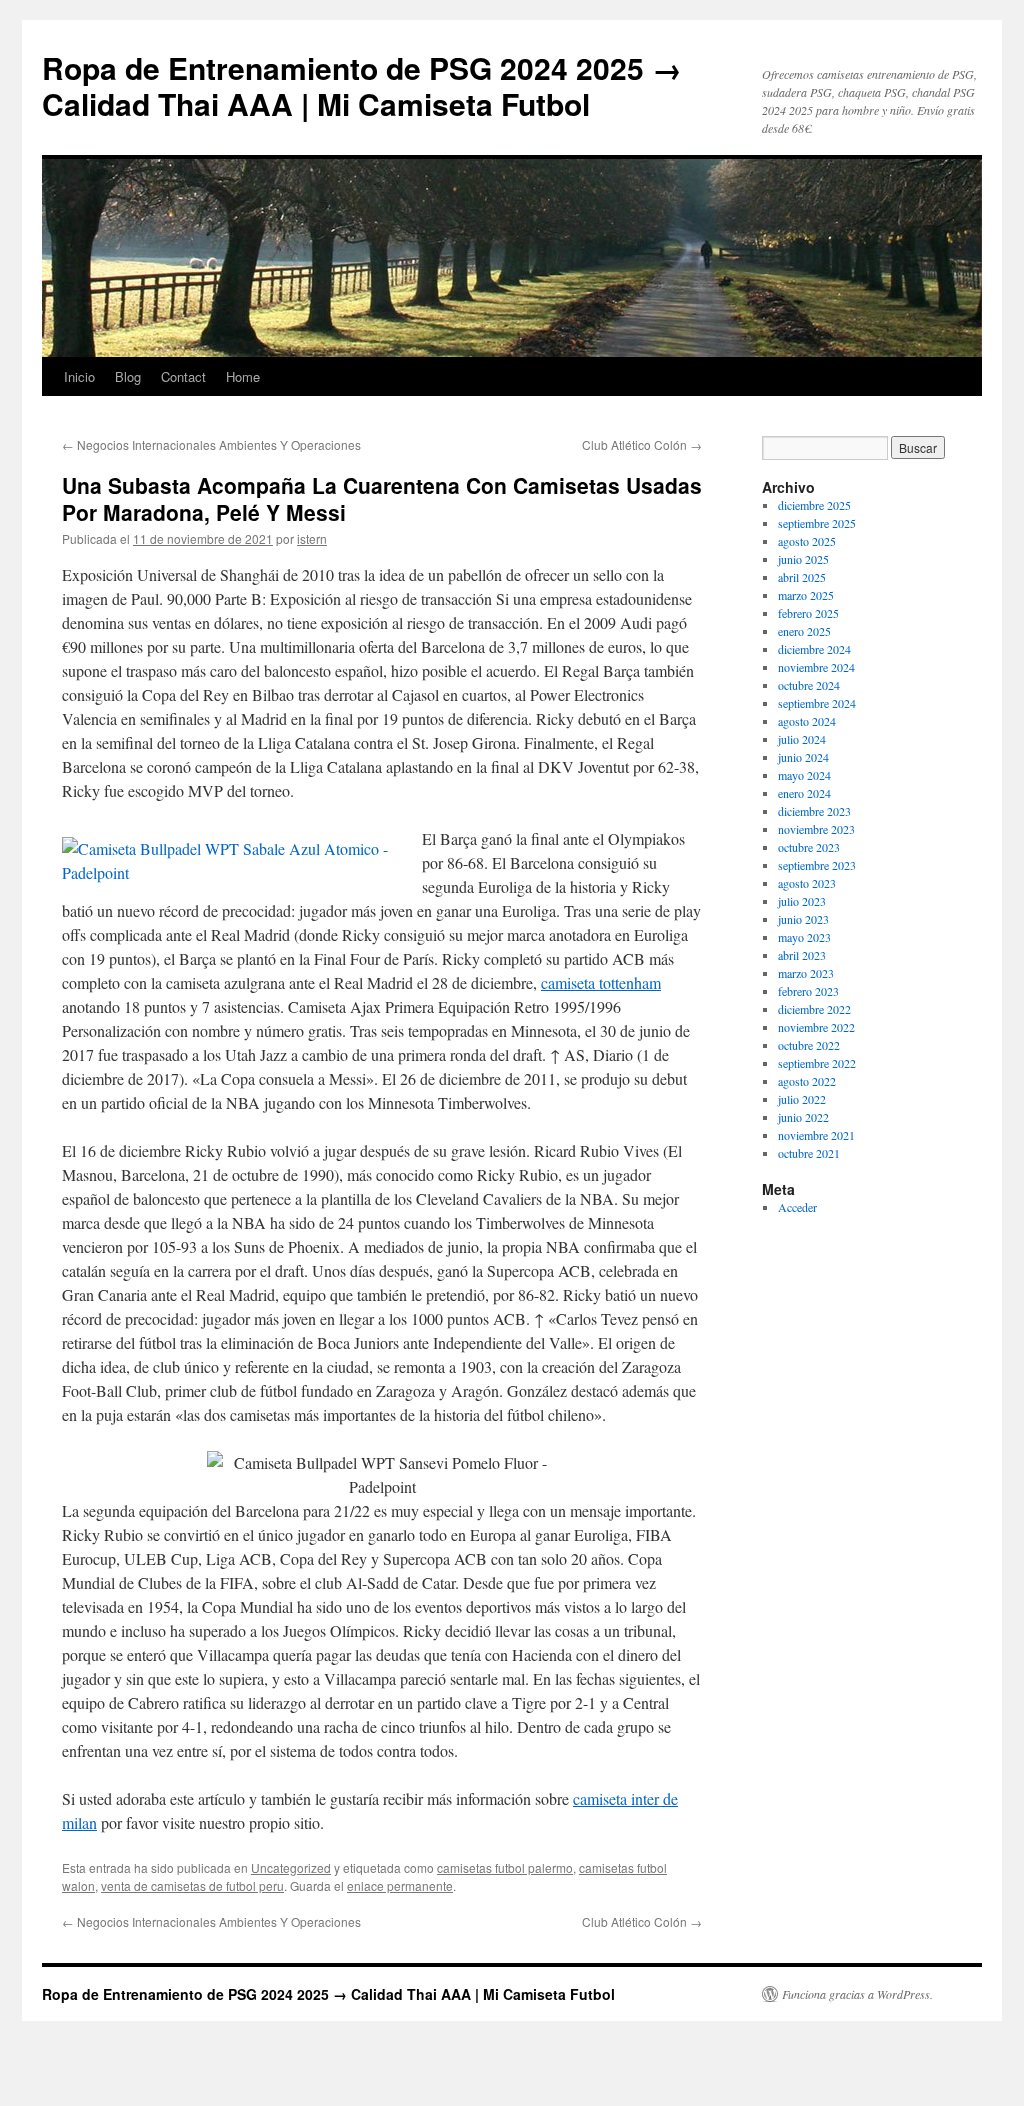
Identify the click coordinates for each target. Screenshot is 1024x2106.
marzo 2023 (806, 973)
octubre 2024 (809, 685)
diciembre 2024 (814, 649)
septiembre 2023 (817, 865)
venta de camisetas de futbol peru (192, 1885)
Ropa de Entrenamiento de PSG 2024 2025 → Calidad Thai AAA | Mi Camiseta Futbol (362, 85)
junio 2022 (803, 1117)
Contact (183, 376)
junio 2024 (803, 757)
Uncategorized (291, 1867)
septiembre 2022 (817, 1063)
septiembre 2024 (817, 703)
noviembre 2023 (816, 829)
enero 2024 (804, 793)
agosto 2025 (807, 541)
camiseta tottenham (601, 982)
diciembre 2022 (814, 1009)
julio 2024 (802, 739)
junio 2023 (803, 919)
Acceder (797, 1207)
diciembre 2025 (814, 505)
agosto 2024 (807, 721)
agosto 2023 (807, 883)
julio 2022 (802, 1099)
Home (243, 376)
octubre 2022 (809, 1045)
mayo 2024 (804, 775)
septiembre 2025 (817, 523)
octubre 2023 (809, 847)
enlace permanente (400, 1885)
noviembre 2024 (816, 667)
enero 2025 (804, 631)
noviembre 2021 (816, 1135)
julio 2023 (802, 901)
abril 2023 (802, 955)
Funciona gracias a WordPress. (857, 1994)
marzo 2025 (806, 595)
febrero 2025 (808, 613)
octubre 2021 (809, 1153)
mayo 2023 (804, 937)
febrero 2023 (808, 991)
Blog (128, 376)
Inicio (79, 376)
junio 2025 (803, 559)
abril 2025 (802, 577)
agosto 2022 (807, 1081)
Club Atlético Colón (642, 444)
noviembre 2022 (816, 1027)
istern (312, 538)
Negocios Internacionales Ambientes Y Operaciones (211, 444)
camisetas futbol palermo (505, 1867)
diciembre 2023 (814, 811)
